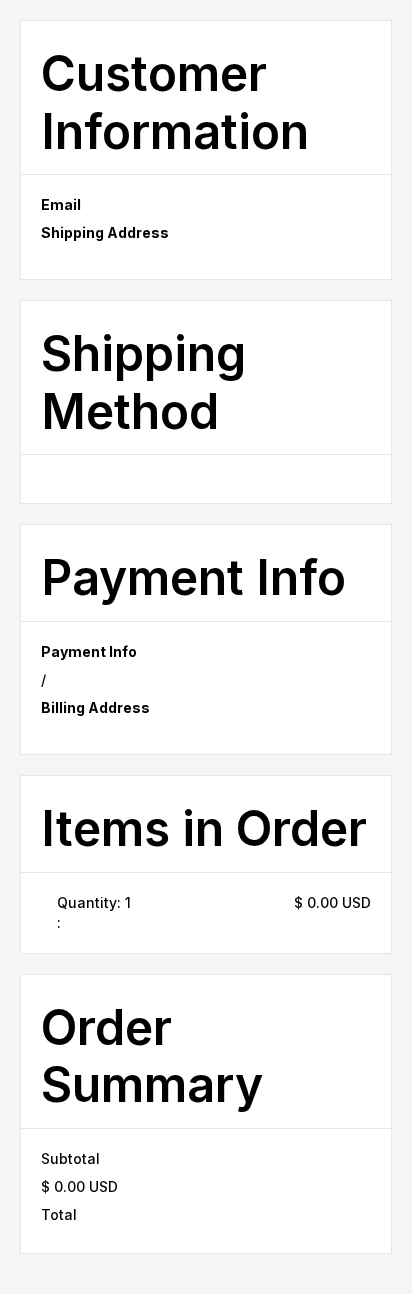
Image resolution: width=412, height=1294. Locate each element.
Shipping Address (105, 232)
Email (61, 204)
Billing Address (95, 707)
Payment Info (89, 651)
